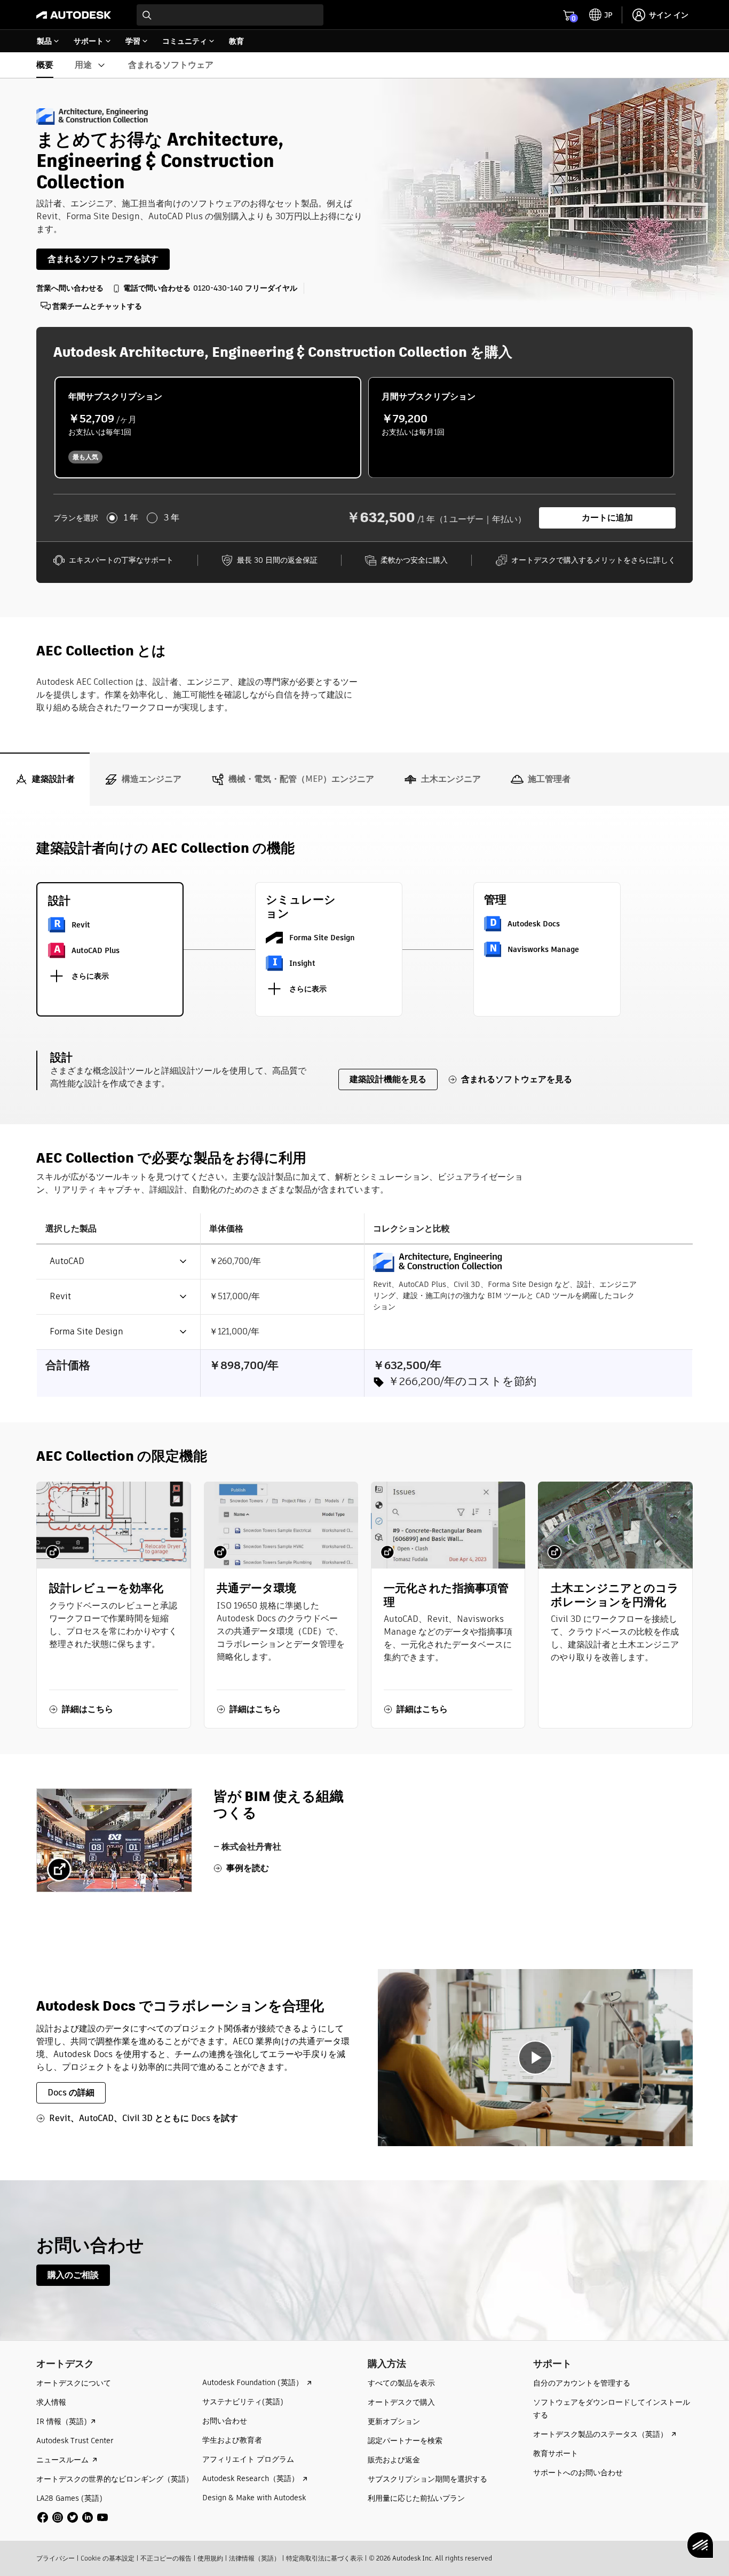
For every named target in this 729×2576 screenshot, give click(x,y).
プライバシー (56, 2558)
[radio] (208, 427)
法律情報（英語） (255, 2558)
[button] (112, 1262)
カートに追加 (607, 518)
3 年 (172, 518)
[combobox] (230, 15)
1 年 (131, 518)
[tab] (45, 779)
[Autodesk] (74, 15)
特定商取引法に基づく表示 (324, 2558)
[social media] (73, 2517)
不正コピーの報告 (166, 2558)
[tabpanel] (364, 1493)
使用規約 (210, 2558)
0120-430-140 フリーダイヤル (245, 288)
